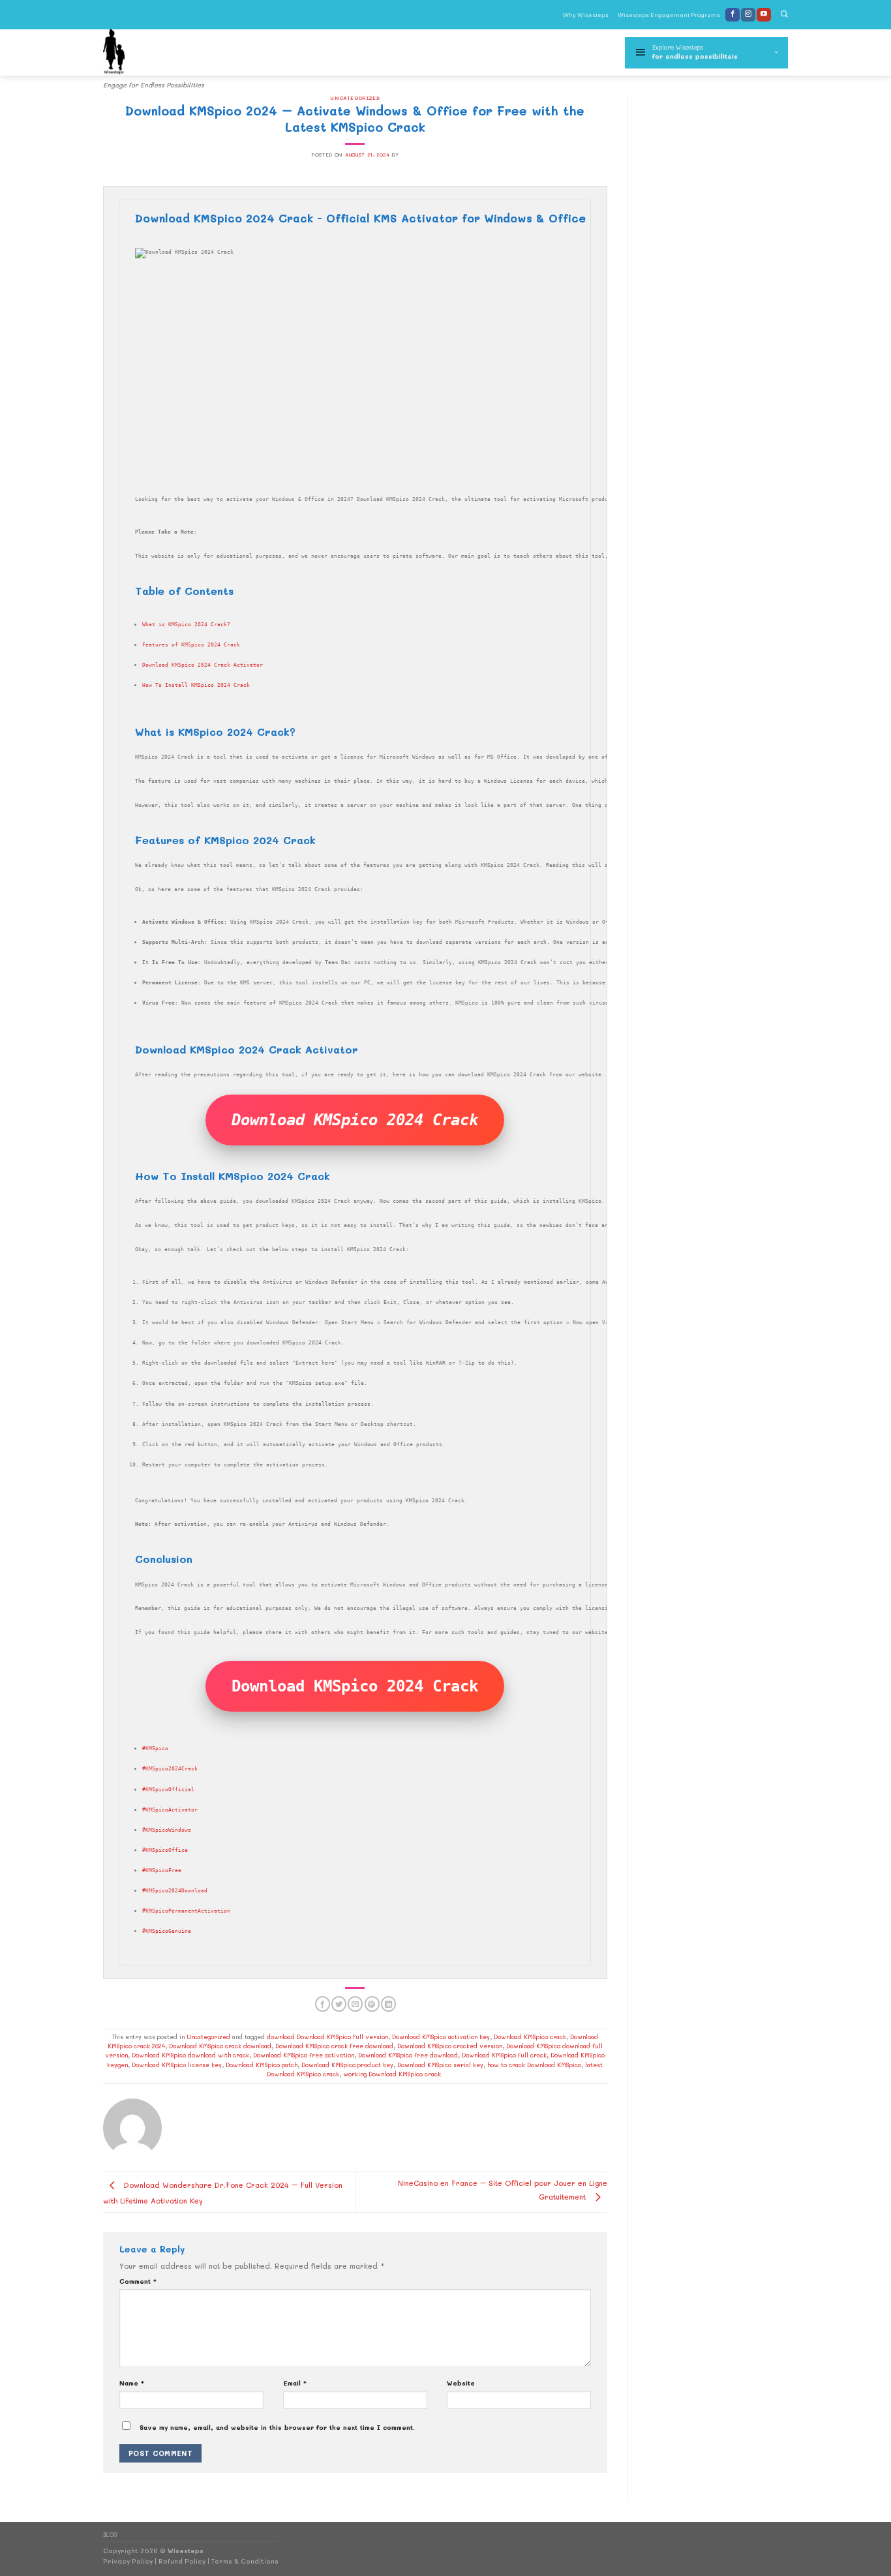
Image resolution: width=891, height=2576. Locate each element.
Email (295, 2383)
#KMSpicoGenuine (167, 1931)
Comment (138, 2281)
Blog (111, 2535)
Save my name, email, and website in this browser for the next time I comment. (277, 2427)
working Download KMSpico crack (392, 2074)
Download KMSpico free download (408, 2055)
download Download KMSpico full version (327, 2037)
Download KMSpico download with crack (190, 2055)
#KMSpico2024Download (175, 1890)
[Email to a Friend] (355, 2004)
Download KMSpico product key (347, 2065)
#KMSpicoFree (162, 1870)
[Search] (784, 15)
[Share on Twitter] (339, 2004)
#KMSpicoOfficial (168, 1789)
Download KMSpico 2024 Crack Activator (203, 665)
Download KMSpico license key (177, 2065)
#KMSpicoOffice (165, 1850)
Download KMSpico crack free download (334, 2046)
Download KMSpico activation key (441, 2037)
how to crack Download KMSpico (534, 2065)
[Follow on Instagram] (748, 15)
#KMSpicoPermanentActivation (186, 1911)
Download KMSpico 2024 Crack (355, 1120)
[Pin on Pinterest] (372, 2004)
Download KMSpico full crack (504, 2055)
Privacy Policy (128, 2561)
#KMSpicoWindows (167, 1830)
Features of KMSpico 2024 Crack (191, 644)
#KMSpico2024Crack (170, 1768)
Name (132, 2383)
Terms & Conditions (245, 2561)
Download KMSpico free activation (304, 2055)
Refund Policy (182, 2561)
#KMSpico (155, 1748)
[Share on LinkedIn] (388, 2004)
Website (461, 2383)
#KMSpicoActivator (170, 1810)
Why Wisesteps (586, 15)
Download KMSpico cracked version (450, 2046)
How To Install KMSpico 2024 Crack (196, 685)
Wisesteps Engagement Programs (669, 15)
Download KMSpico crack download (220, 2046)
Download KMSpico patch (262, 2065)
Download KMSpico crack (530, 2037)
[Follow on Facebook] (732, 15)
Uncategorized (355, 98)
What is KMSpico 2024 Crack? (186, 624)
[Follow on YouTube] (764, 15)
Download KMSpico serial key (440, 2065)
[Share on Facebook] (323, 2004)
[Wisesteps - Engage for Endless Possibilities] (157, 53)
